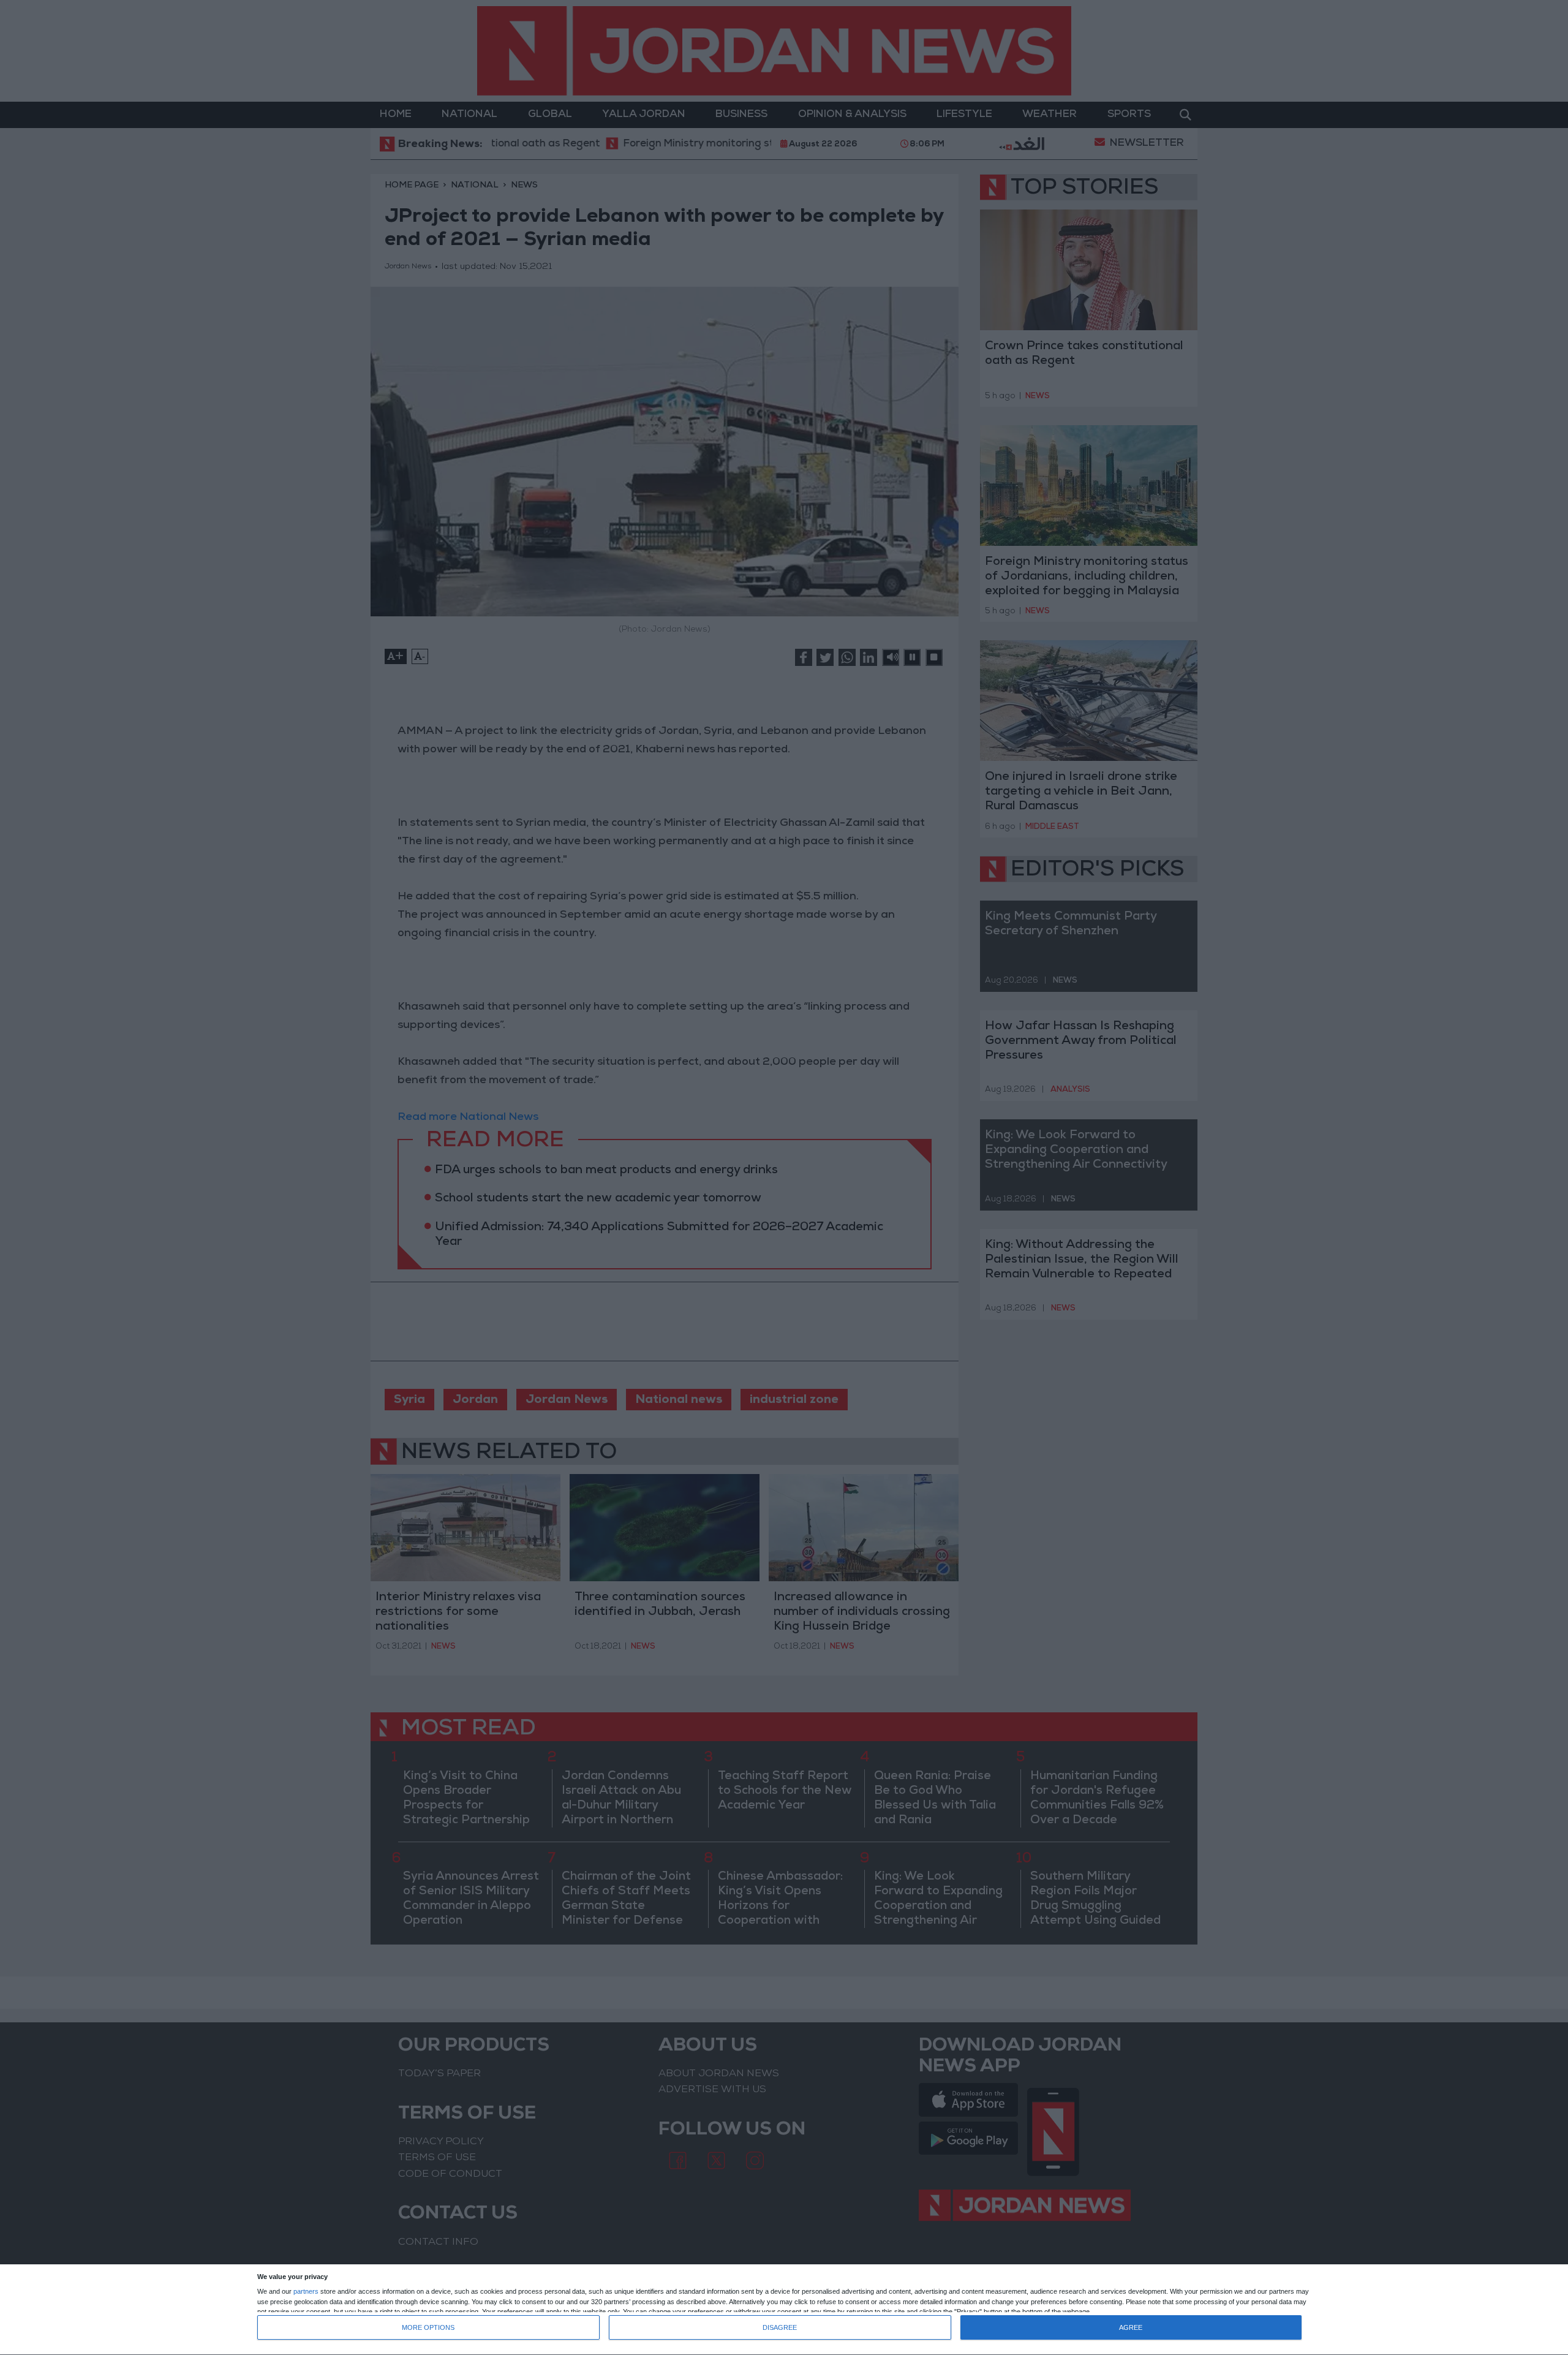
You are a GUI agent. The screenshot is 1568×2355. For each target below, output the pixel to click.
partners (306, 2292)
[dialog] (784, 2310)
